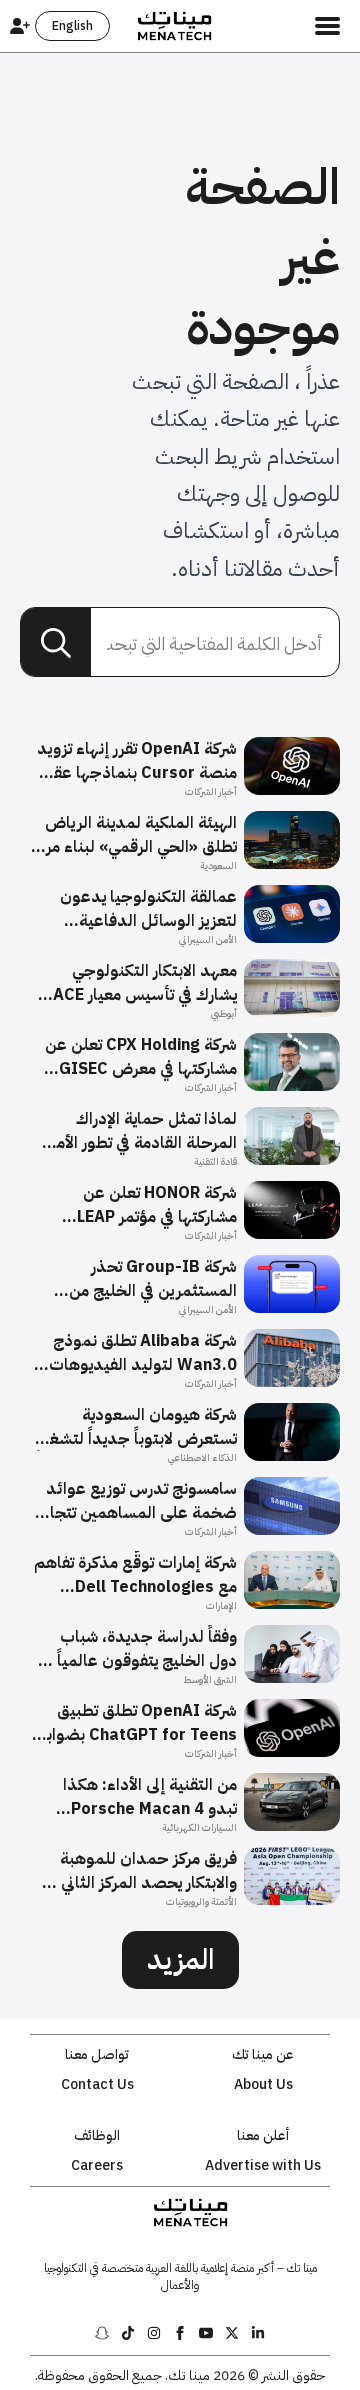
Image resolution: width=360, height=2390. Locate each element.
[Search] (56, 643)
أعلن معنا (263, 2136)
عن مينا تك (263, 2055)
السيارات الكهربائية (199, 1827)
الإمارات (221, 1605)
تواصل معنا (97, 2055)
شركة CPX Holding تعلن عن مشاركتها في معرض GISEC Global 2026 (141, 1057)
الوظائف (97, 2136)
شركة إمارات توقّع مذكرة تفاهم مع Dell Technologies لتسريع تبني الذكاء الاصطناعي (135, 1575)
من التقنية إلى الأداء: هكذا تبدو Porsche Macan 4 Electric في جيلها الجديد (150, 1797)
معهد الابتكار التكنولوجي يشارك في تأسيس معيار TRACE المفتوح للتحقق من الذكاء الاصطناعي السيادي (135, 983)
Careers (97, 2166)
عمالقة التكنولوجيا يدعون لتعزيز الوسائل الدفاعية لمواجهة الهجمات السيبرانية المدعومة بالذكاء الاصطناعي (140, 909)
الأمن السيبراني (208, 939)
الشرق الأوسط (210, 1679)
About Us (263, 2085)
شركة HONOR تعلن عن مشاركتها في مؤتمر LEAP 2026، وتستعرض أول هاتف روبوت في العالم (143, 1205)
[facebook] (180, 2333)
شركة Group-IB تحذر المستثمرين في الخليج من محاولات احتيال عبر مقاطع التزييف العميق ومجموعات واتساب (147, 1279)
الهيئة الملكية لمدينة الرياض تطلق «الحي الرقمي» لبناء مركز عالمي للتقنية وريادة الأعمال (135, 835)
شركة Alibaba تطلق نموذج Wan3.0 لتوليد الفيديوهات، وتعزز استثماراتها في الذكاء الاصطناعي (140, 1353)
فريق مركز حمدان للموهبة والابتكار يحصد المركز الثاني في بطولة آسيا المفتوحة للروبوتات (140, 1871)
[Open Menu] (327, 26)
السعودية (218, 865)
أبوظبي (224, 1013)
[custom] (258, 2333)
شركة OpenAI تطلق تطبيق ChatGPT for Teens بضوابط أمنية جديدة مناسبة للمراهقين (135, 1723)
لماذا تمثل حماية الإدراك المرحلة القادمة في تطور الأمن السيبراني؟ (141, 1131)
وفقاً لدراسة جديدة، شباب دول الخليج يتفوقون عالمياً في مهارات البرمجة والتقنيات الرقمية (138, 1649)
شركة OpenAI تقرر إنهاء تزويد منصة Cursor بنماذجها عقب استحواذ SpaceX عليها (137, 761)
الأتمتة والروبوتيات (201, 1901)
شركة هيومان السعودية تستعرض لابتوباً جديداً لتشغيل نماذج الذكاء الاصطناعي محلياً (134, 1427)
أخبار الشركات (211, 791)
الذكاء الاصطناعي (202, 1457)
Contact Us (97, 2085)
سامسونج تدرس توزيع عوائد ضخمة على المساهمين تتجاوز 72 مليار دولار (137, 1501)
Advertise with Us (263, 2166)
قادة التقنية (215, 1161)
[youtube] (206, 2333)
